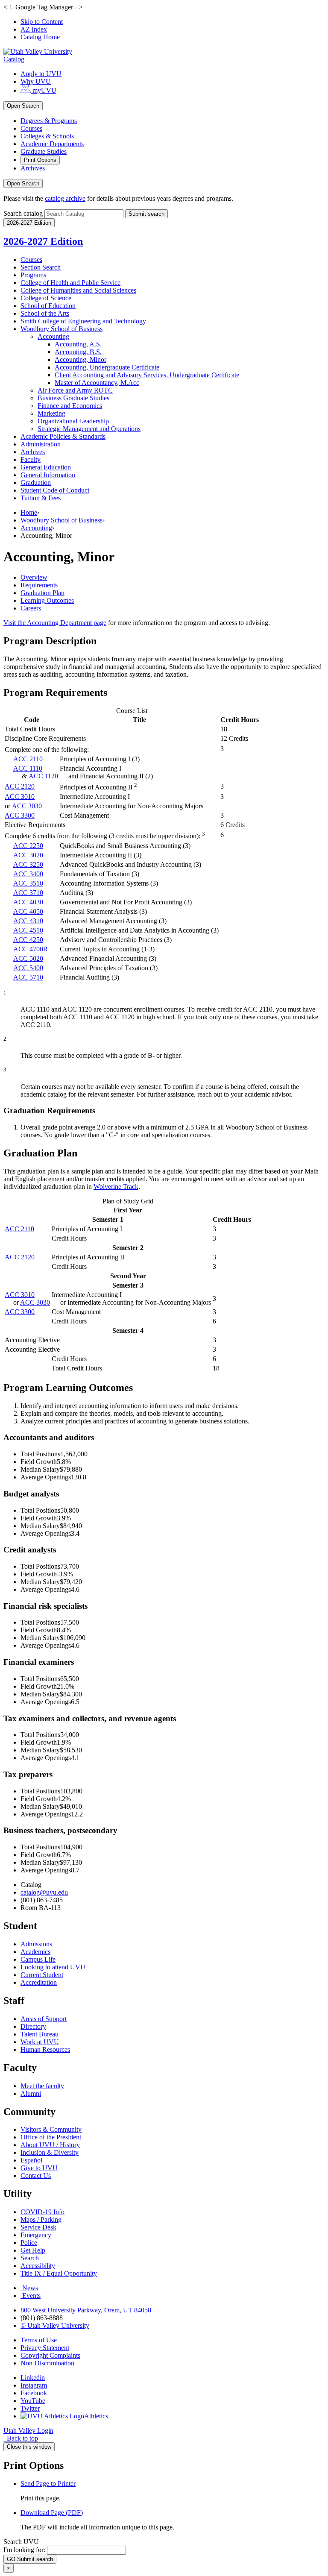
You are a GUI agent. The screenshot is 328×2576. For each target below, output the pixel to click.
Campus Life (38, 1959)
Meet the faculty (42, 2086)
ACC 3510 (28, 883)
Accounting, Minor (81, 359)
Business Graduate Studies (73, 398)
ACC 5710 (28, 977)
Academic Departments (52, 144)
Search (30, 2258)
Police (29, 2243)
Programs (33, 275)
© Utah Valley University (55, 2325)
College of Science (46, 298)
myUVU (44, 90)
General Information (48, 475)
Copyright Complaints (50, 2355)
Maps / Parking (41, 2220)
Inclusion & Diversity (50, 2152)
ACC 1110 (28, 768)
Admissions (36, 1944)
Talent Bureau (40, 2034)
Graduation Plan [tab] (42, 593)
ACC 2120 (20, 786)
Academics (35, 1952)
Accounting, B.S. (78, 352)
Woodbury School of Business (61, 329)
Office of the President (51, 2137)
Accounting (53, 336)
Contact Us (36, 2176)
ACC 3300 (20, 815)
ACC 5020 (28, 958)
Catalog (14, 59)
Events (31, 2296)
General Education (46, 467)
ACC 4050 (28, 911)
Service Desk (38, 2227)
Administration (41, 444)
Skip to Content (42, 22)
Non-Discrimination (47, 2363)
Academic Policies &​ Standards (63, 436)
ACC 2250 (28, 846)
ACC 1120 (43, 776)
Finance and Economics (70, 406)
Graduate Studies (44, 151)
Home (29, 512)
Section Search (41, 267)
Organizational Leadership (73, 421)
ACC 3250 (28, 864)
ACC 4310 (28, 921)
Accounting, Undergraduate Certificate (107, 367)
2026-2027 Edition (43, 241)
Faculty (31, 459)
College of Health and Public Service (70, 283)
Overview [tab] (34, 577)
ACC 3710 (28, 893)
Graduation (36, 483)
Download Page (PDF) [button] (52, 2513)
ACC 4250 (28, 940)
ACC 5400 (28, 968)
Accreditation (39, 1982)
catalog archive (65, 198)
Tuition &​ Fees (41, 498)
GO (30, 2559)
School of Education (48, 306)
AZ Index (34, 29)
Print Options (40, 160)
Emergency (36, 2235)
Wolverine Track (116, 1187)
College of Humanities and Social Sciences (78, 290)
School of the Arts (45, 313)
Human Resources (45, 2049)
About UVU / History (50, 2145)
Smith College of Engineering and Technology (83, 321)
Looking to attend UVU (53, 1967)
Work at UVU (40, 2042)
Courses (31, 128)
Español (31, 2160)
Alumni (31, 2093)
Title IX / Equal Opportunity (59, 2273)
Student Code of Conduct (55, 490)
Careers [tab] (31, 608)
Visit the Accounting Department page (55, 623)
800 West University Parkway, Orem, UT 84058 (86, 2310)
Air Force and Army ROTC (75, 390)
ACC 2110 (28, 759)
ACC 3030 (27, 806)
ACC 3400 (28, 874)
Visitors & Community (51, 2129)
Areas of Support (44, 2019)
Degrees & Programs (49, 121)
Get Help (33, 2250)
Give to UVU (39, 2168)
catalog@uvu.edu (44, 1892)
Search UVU (21, 2542)
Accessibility (38, 2266)
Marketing (51, 413)
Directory (33, 2026)
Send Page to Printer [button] (48, 2484)
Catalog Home (40, 37)
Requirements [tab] (39, 585)
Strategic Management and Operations (89, 429)
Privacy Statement (45, 2348)
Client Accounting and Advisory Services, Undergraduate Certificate (147, 375)
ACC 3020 (28, 855)
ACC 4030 (28, 902)
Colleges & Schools (47, 136)
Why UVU (36, 81)
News (30, 2288)
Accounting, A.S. (78, 344)
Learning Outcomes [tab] (47, 600)
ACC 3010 (20, 797)
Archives (33, 168)
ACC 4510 (28, 930)
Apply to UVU (41, 74)
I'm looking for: (24, 2550)
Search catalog (23, 213)
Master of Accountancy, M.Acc (97, 383)
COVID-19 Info (42, 2212)
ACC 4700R (31, 949)
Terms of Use (39, 2340)
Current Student (42, 1975)
